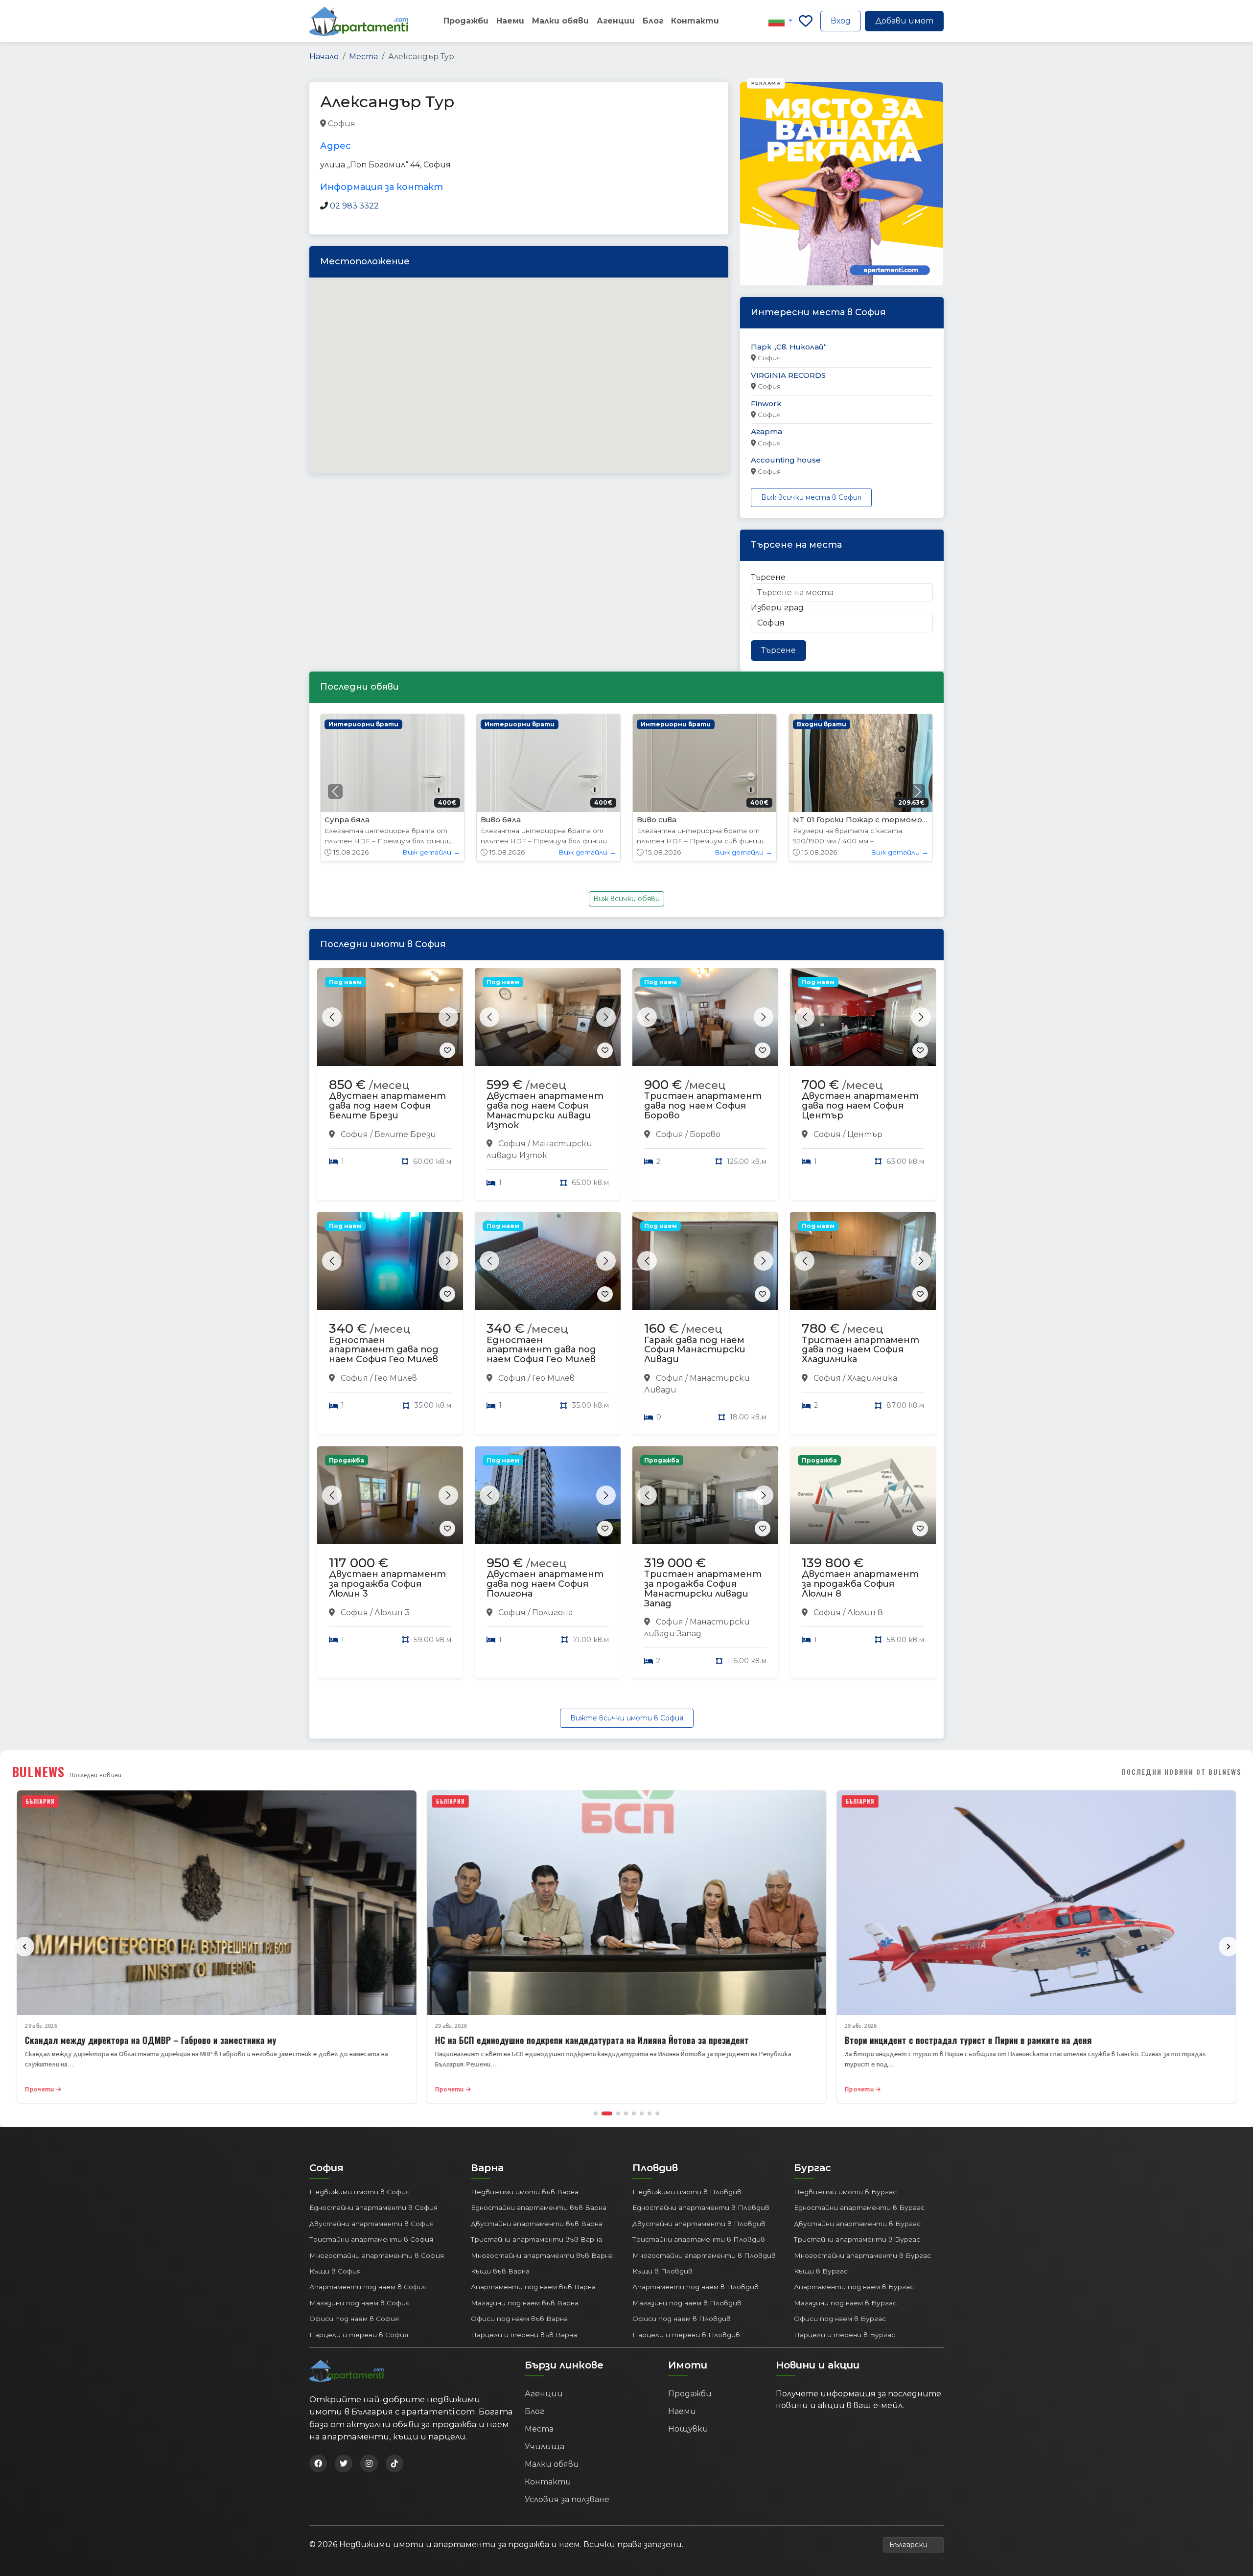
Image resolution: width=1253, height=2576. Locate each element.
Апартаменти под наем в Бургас (854, 2287)
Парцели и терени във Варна (524, 2335)
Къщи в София (335, 2271)
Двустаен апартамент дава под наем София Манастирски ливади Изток (545, 1110)
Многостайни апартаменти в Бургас (862, 2255)
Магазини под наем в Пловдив (687, 2303)
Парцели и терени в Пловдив (686, 2335)
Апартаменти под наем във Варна (533, 2287)
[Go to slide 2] (603, 2113)
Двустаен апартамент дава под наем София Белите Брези (387, 1106)
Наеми (510, 21)
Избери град (777, 608)
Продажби (466, 21)
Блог (653, 21)
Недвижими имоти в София (360, 2192)
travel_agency (383, 124)
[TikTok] (394, 2463)
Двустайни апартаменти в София (371, 2224)
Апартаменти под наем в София (368, 2287)
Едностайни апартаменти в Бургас (859, 2207)
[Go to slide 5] (634, 2113)
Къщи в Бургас (821, 2271)
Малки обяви (560, 21)
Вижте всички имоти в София (627, 1718)
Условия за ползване (567, 2499)
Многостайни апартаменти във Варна (542, 2255)
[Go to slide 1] (596, 2113)
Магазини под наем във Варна (525, 2303)
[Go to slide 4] (626, 2113)
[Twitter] (344, 2463)
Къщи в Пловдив (662, 2271)
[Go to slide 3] (615, 2113)
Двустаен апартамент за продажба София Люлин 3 (387, 1584)
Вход (841, 21)
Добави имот (904, 21)
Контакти (695, 21)
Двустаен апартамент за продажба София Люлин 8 (860, 1584)
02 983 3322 (354, 206)
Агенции (616, 21)
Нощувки (688, 2429)
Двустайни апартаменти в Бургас (857, 2224)
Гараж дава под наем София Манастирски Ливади (695, 1350)
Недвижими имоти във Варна (525, 2192)
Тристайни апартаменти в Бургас (857, 2239)
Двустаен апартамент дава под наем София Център (860, 1106)
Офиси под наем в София (354, 2319)
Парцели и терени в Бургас (845, 2335)
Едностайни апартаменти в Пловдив (701, 2207)
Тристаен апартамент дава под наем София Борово (703, 1106)
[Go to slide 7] (650, 2113)
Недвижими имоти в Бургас (845, 2192)
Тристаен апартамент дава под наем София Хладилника (860, 1350)
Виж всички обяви (626, 899)
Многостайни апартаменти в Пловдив (704, 2255)
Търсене (768, 577)
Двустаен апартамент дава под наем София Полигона (545, 1584)
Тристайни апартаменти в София (371, 2239)
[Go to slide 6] (642, 2113)
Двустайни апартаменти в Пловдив (699, 2224)
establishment (508, 124)
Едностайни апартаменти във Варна (539, 2207)
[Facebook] (318, 2463)
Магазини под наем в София (360, 2303)
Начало (324, 57)
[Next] (1229, 1947)
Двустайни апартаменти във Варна (537, 2224)
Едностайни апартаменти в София (373, 2207)
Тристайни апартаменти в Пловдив (699, 2239)
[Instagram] (369, 2463)
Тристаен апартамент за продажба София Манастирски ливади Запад (703, 1589)
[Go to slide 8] (657, 2113)
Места (363, 57)
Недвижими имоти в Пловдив (687, 2192)
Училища (545, 2447)
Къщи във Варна (500, 2271)
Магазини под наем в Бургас (845, 2303)
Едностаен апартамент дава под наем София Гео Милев (384, 1350)
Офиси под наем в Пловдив (682, 2319)
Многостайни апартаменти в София (377, 2255)
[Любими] (806, 21)
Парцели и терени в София (359, 2335)
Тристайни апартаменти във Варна (536, 2239)
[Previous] (24, 1947)
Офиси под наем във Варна (519, 2319)
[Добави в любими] (447, 1050)
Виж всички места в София (811, 497)
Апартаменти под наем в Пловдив (696, 2287)
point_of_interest (445, 124)
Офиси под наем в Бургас (840, 2319)
